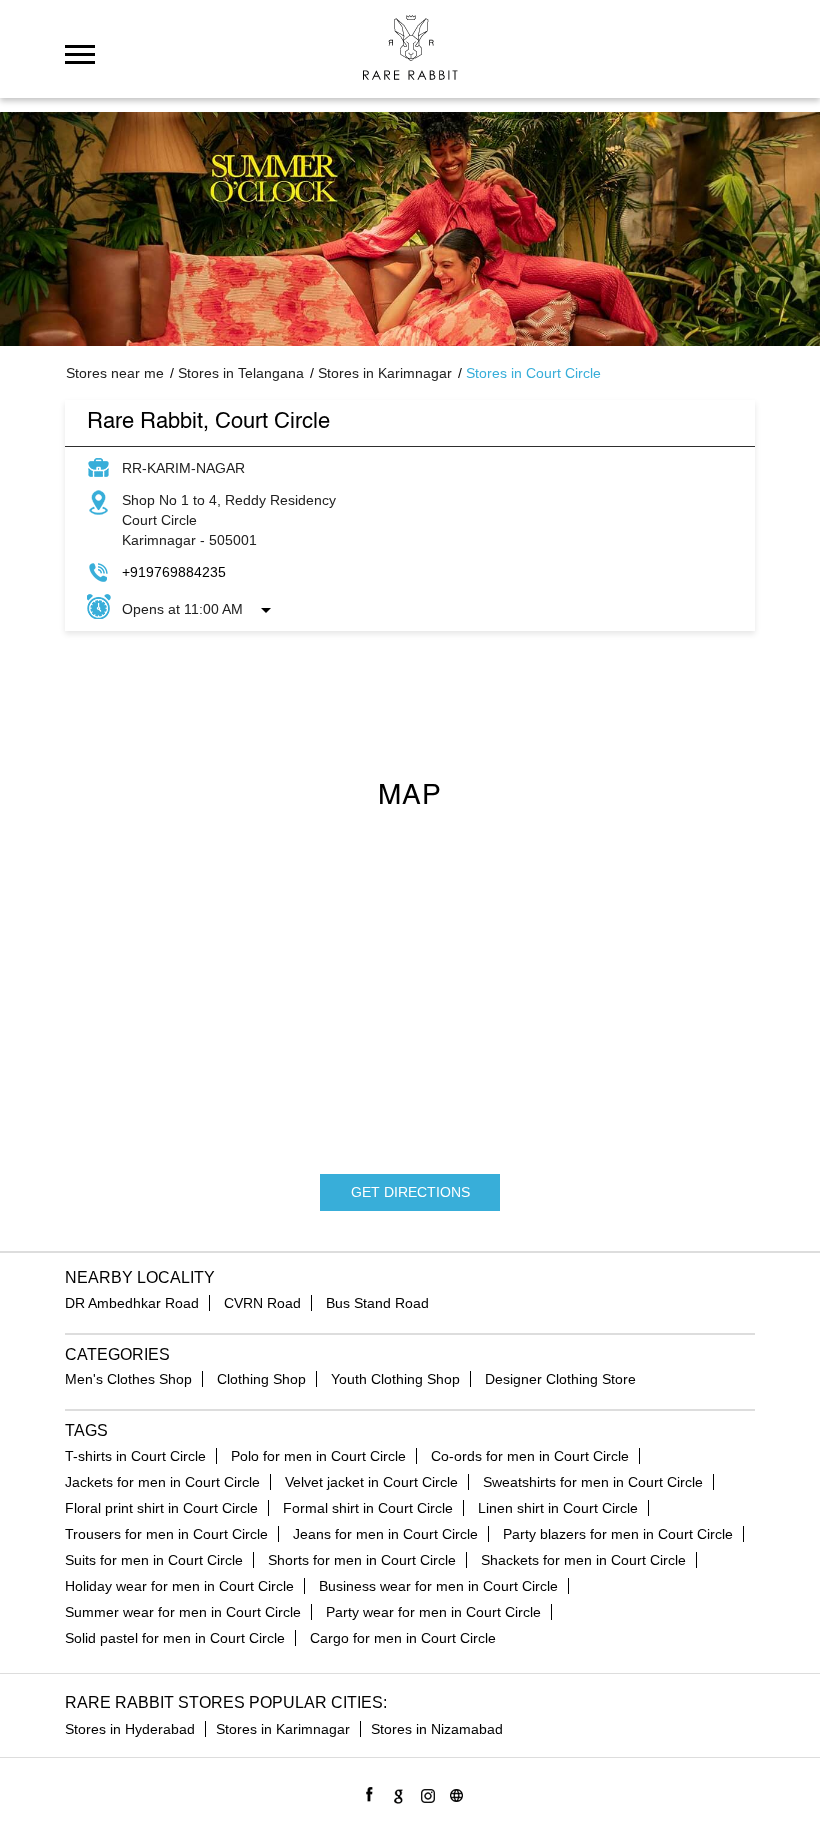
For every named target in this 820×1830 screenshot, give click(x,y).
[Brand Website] (453, 1792)
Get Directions (410, 1192)
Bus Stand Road (377, 1303)
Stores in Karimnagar (283, 1729)
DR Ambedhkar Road (132, 1303)
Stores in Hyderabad (130, 1729)
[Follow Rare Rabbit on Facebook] (366, 1792)
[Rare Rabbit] (410, 47)
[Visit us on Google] (395, 1792)
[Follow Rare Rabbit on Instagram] (424, 1792)
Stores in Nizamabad (437, 1729)
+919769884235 (174, 572)
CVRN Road (262, 1303)
